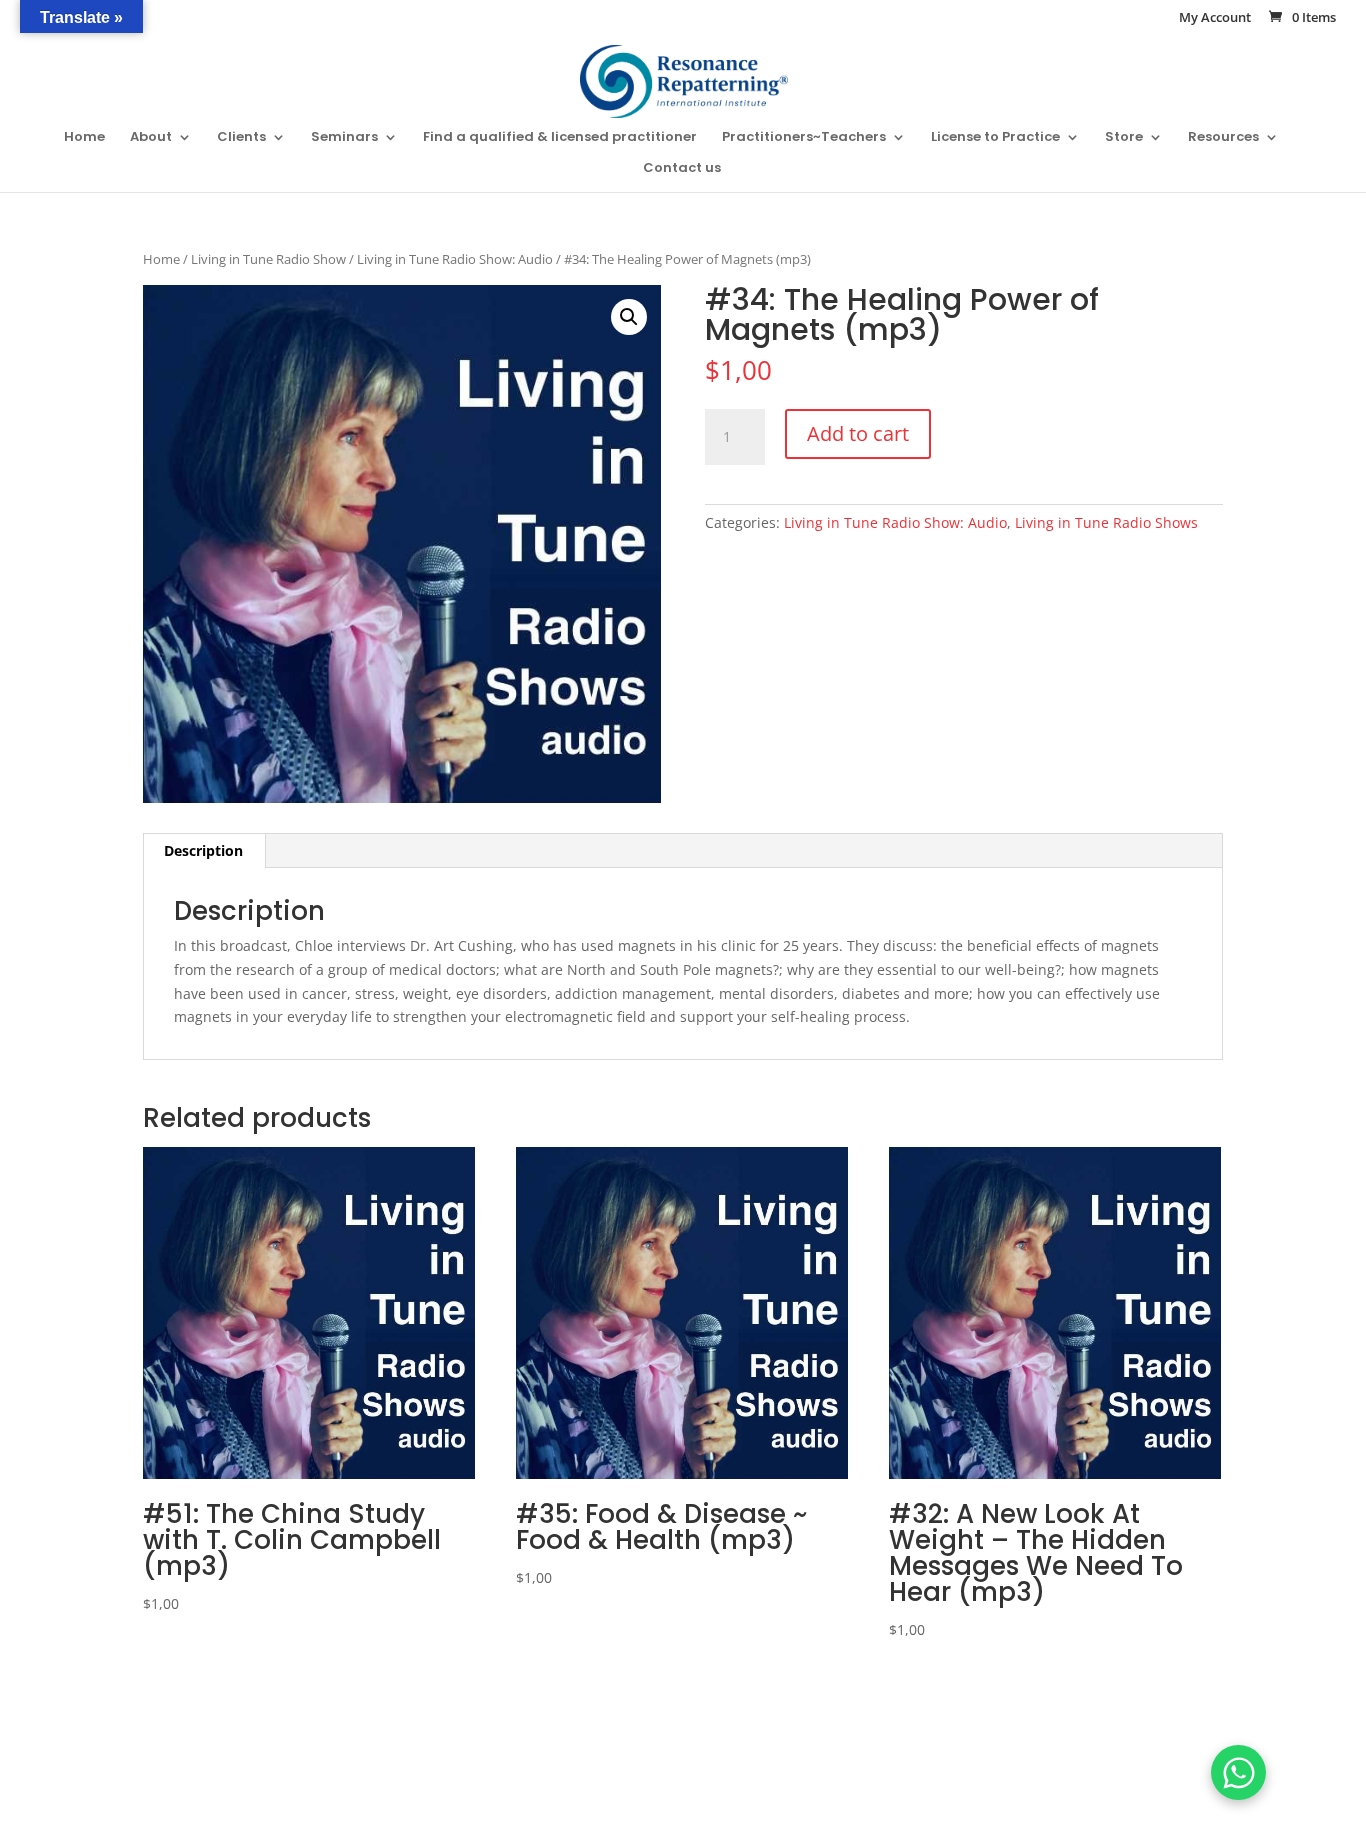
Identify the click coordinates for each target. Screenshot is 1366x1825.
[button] (629, 317)
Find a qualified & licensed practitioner (560, 138)
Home (84, 138)
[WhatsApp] (1238, 1772)
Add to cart (858, 433)
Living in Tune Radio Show (268, 259)
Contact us (682, 169)
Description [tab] (203, 850)
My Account (1215, 18)
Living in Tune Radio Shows (1106, 522)
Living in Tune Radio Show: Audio (455, 259)
